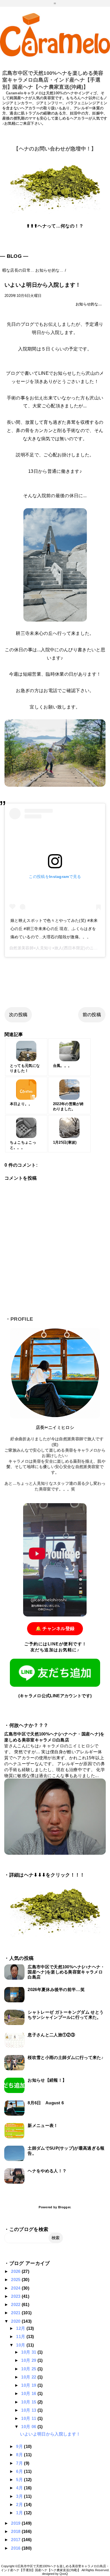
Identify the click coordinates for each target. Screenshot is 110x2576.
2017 (16, 2540)
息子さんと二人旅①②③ (51, 2035)
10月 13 (29, 2410)
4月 (20, 2488)
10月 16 (29, 2393)
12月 (21, 2328)
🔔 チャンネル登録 (55, 1629)
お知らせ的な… (89, 304)
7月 (20, 2463)
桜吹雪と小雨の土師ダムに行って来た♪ (66, 2057)
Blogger (64, 2207)
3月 (20, 2496)
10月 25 (29, 2369)
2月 (20, 2504)
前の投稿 (92, 1015)
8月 (20, 2455)
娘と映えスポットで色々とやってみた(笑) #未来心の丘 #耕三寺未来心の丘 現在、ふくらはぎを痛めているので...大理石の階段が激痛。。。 (54, 929)
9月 (20, 2446)
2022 (16, 2304)
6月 (20, 2471)
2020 (16, 2321)
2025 (16, 2280)
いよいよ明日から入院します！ (50, 2434)
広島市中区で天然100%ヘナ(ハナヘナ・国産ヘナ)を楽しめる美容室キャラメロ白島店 (66, 1972)
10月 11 (29, 2418)
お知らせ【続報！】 (47, 2080)
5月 (20, 2480)
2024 (16, 2288)
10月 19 (29, 2385)
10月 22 (29, 2377)
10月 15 (29, 2402)
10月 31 (29, 2352)
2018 (16, 2531)
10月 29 (29, 2360)
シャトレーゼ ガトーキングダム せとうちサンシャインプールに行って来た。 (66, 2015)
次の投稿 (18, 1015)
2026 (16, 2271)
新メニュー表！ (43, 2125)
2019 (16, 2523)
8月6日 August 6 (46, 2103)
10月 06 (29, 2427)
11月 (21, 2336)
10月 (21, 2345)
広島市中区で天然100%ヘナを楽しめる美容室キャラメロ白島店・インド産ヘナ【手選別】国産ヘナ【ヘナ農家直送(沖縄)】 (53, 80)
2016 (16, 2548)
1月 (20, 2513)
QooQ (64, 2574)
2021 (16, 2313)
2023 (16, 2296)
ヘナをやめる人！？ (47, 2171)
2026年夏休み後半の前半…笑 (56, 1989)
